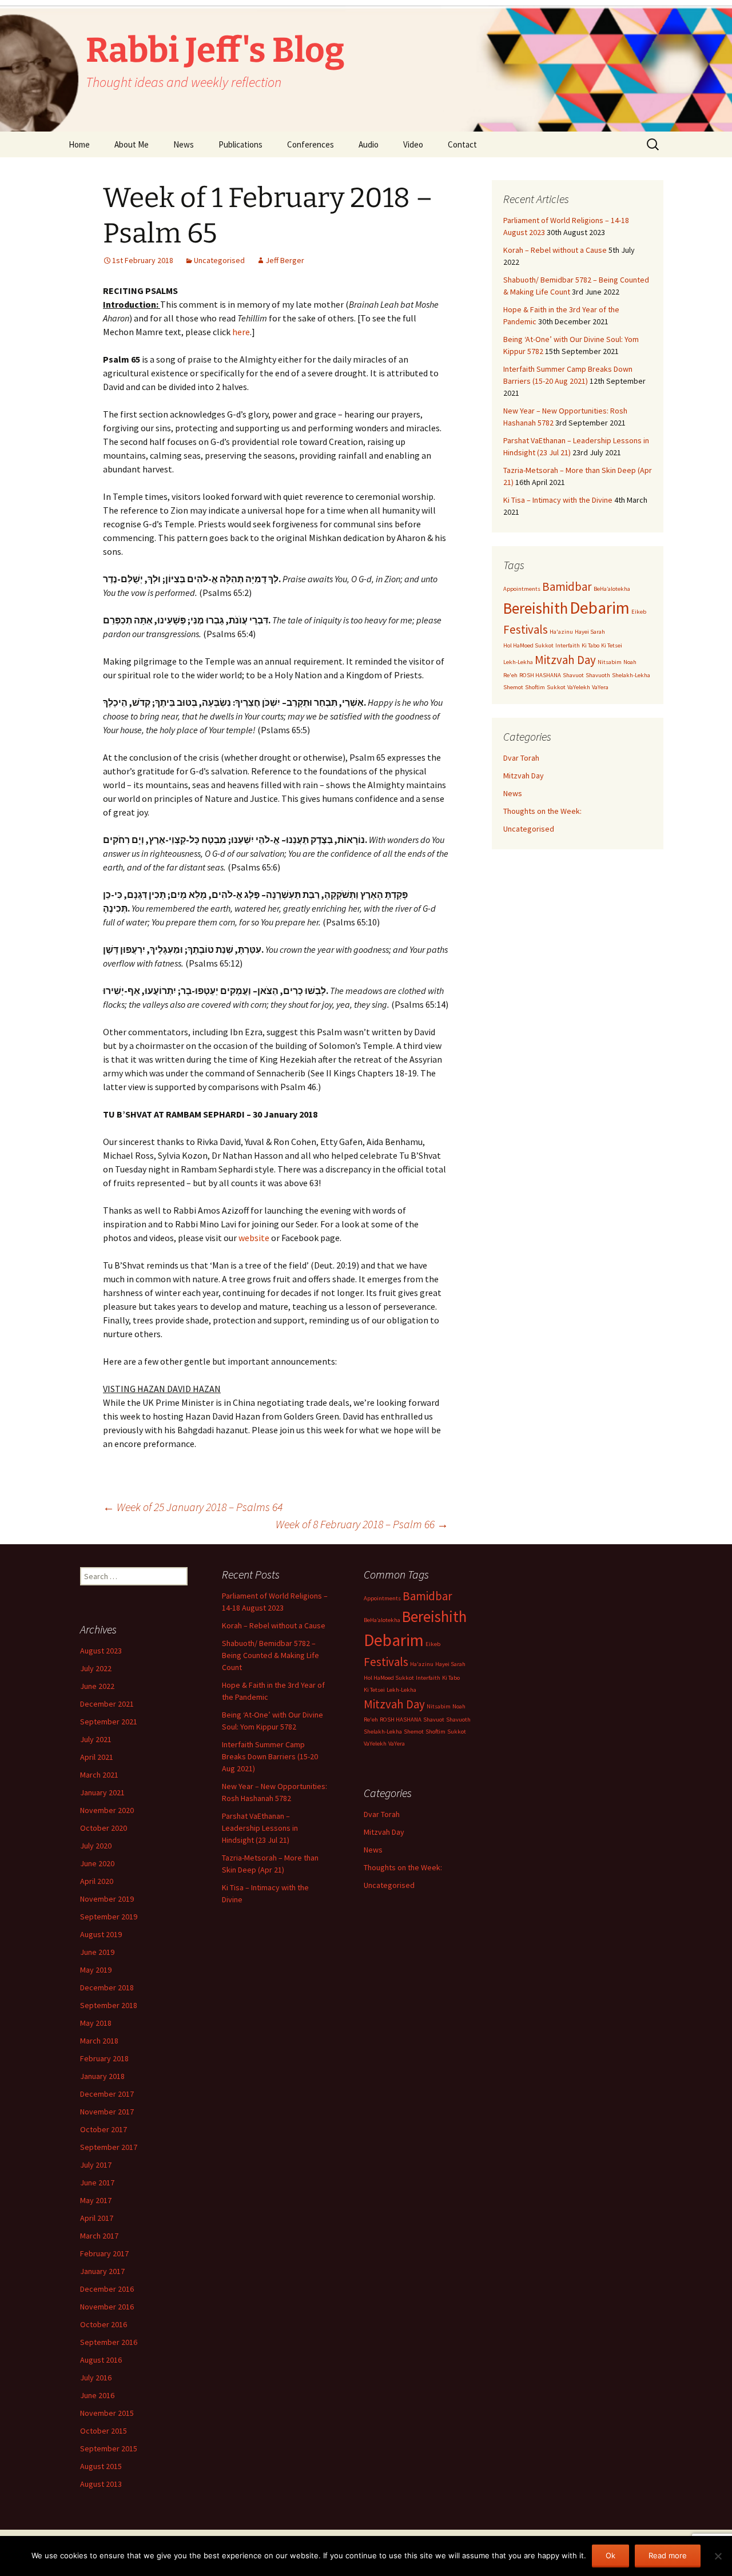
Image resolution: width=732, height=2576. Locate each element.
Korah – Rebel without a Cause (555, 250)
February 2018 (104, 2058)
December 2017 (107, 2094)
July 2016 (96, 2378)
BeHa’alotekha (612, 589)
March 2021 (99, 1775)
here (241, 332)
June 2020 (97, 1863)
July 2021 (96, 1739)
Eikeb (639, 612)
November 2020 (107, 1810)
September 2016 (109, 2342)
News (184, 144)
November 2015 (107, 2413)
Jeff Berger (285, 260)
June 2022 (97, 1686)
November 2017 (107, 2112)
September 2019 (109, 1917)
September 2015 (109, 2448)
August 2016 (101, 2360)
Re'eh (510, 675)
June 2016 (97, 2395)
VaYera (600, 687)
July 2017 (96, 2165)
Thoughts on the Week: (542, 811)
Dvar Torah (521, 758)
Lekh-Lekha (518, 662)
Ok (610, 2555)
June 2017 (97, 2183)
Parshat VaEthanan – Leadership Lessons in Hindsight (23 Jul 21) (260, 1828)
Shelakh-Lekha (631, 675)
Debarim (600, 608)
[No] (718, 2556)
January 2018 (102, 2076)
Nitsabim (610, 662)
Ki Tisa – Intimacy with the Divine (558, 500)
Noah (630, 662)
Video (413, 144)
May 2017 (96, 2200)
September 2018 (109, 2005)
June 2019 (97, 1952)
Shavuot (573, 675)
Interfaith (568, 645)
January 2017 (102, 2271)
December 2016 (107, 2289)
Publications (240, 144)
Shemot (513, 687)
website (254, 1238)
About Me (132, 144)
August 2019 (101, 1934)
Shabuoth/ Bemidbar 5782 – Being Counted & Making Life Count (270, 1655)
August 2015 (101, 2466)
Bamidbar (567, 587)
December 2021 (107, 1704)
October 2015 (104, 2431)
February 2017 (104, 2253)
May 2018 (96, 2023)
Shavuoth (598, 675)
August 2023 (101, 1651)
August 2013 (101, 2484)
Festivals (526, 629)
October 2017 (104, 2129)
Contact (462, 144)
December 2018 (107, 1987)
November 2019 (107, 1899)
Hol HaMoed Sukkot (528, 645)
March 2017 (99, 2236)
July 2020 (96, 1846)
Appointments (522, 589)
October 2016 (104, 2324)
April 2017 (97, 2218)
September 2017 (109, 2147)
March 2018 (99, 2041)
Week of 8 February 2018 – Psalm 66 (362, 1524)
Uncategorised (219, 260)
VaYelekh (579, 687)
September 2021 (109, 1722)
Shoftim (535, 687)
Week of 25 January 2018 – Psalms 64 (193, 1507)
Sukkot (556, 687)
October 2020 (104, 1828)
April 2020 (97, 1881)
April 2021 (97, 1757)
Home (79, 144)
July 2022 (96, 1668)
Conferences (311, 144)
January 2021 (102, 1792)
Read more (668, 2555)
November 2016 (107, 2307)
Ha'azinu (561, 632)
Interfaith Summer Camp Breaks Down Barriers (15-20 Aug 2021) (270, 1756)
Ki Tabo (590, 645)
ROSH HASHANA (540, 675)
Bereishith (536, 608)
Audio (369, 144)
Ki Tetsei (612, 645)
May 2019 (96, 1970)
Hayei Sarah (590, 632)
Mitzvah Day (565, 660)
